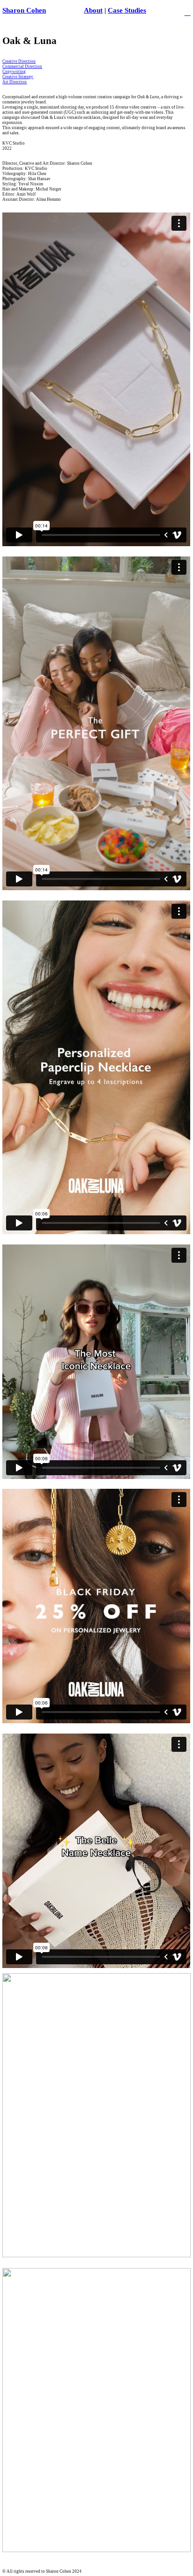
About (93, 10)
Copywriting (14, 72)
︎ (188, 12)
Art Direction (15, 82)
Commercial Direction (22, 66)
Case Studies (127, 10)
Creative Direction (19, 61)
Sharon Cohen (24, 10)
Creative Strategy (18, 77)
